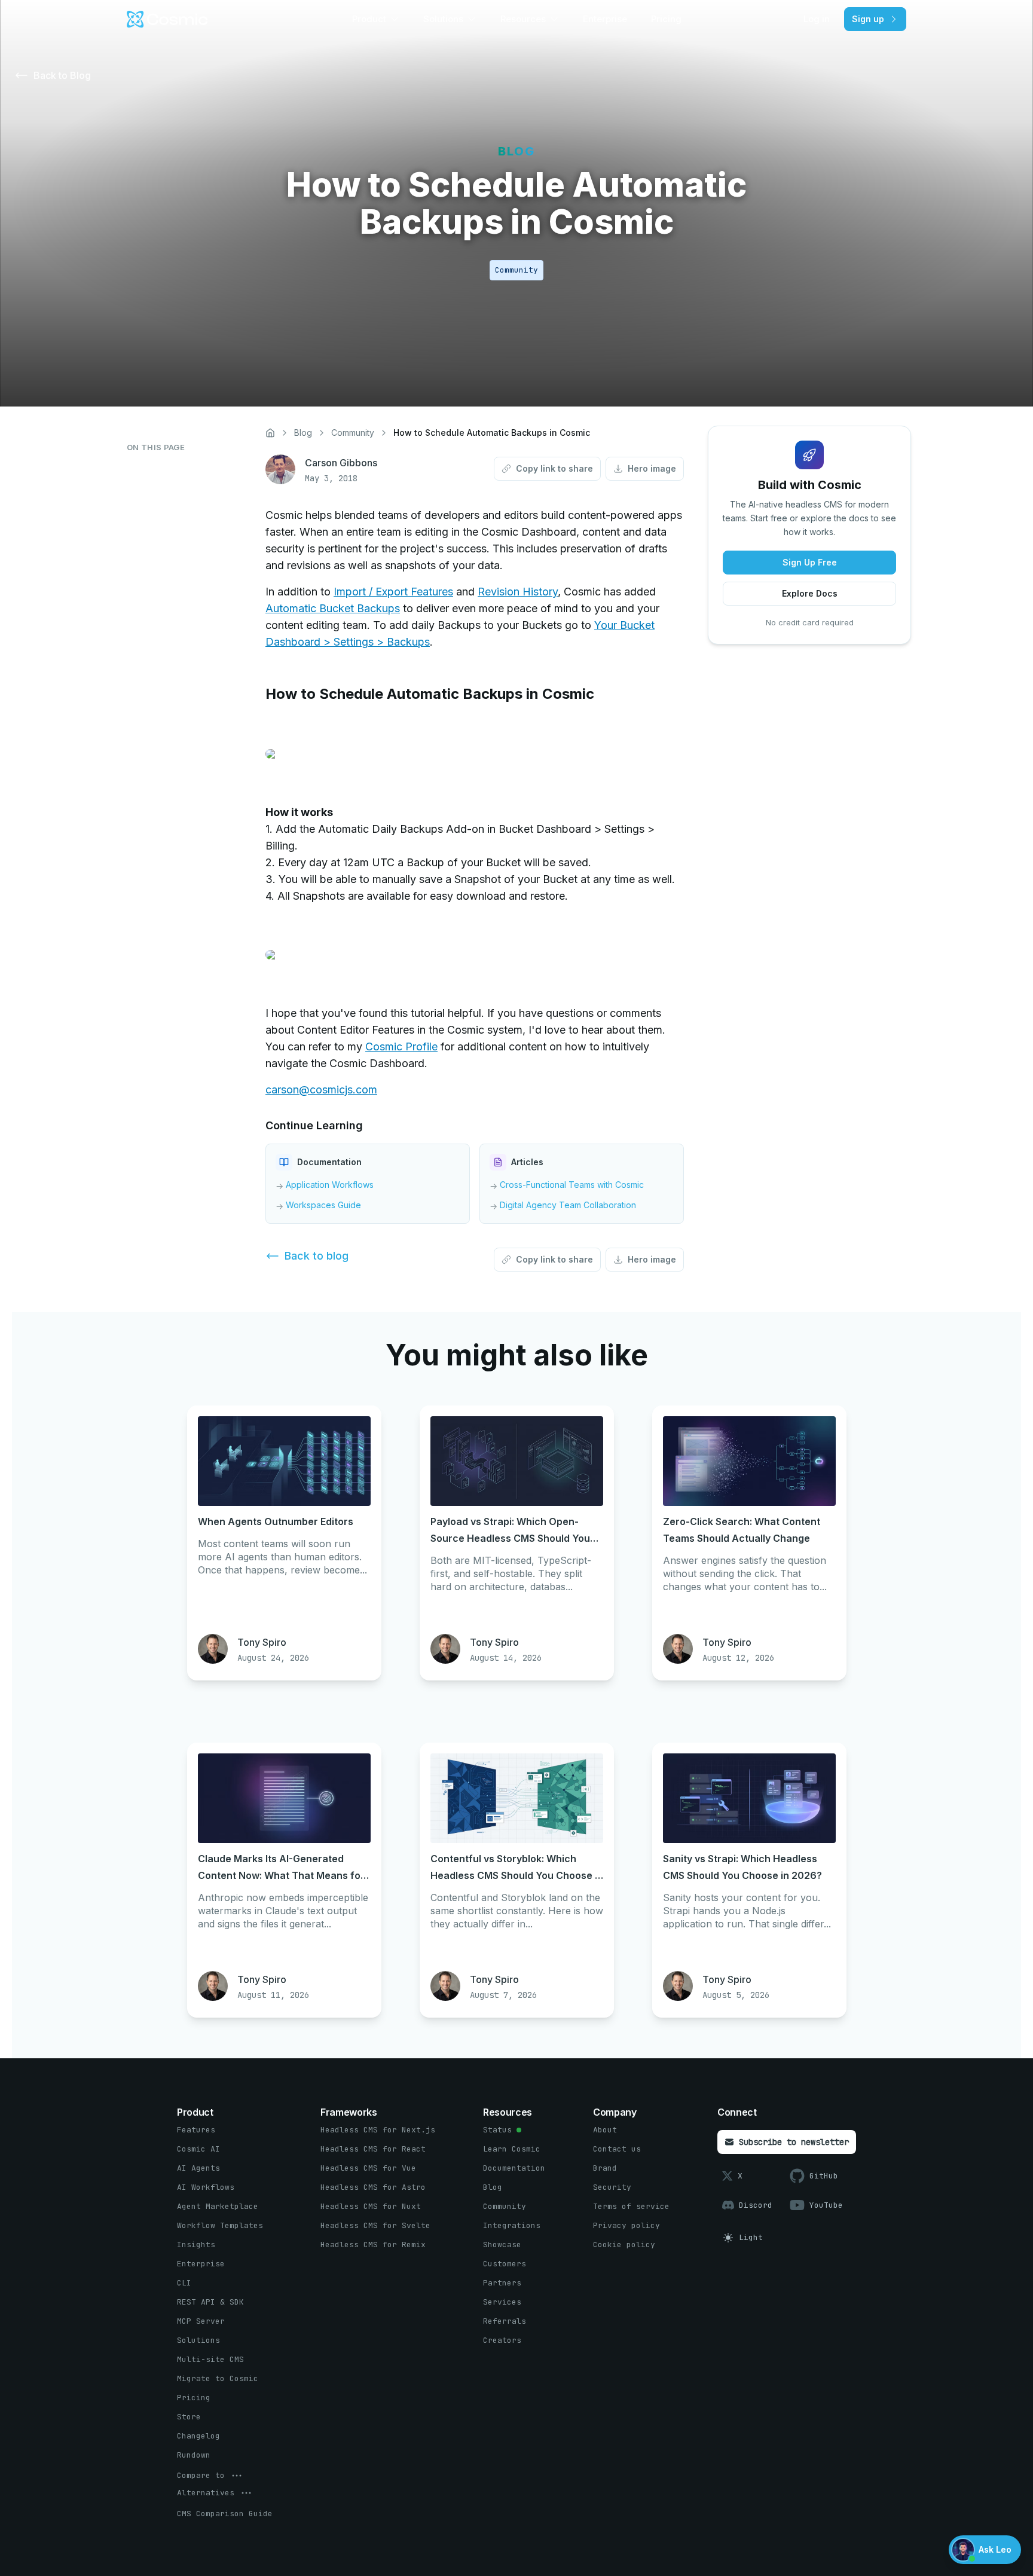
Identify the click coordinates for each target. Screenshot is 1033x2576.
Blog (303, 433)
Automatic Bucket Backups (333, 608)
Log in (817, 19)
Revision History (518, 592)
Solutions (443, 19)
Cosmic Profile (401, 1046)
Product (369, 19)
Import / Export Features (393, 592)
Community (353, 433)
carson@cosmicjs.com (321, 1090)
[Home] (270, 433)
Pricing (666, 19)
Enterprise (605, 19)
